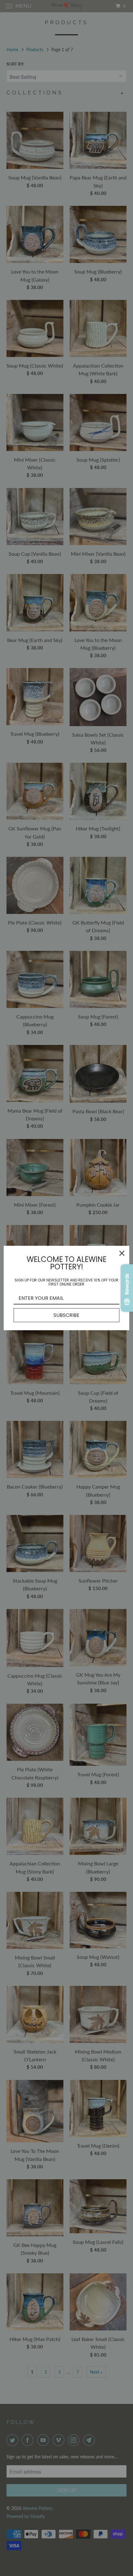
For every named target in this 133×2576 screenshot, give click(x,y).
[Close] (122, 1253)
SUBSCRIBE (66, 1315)
